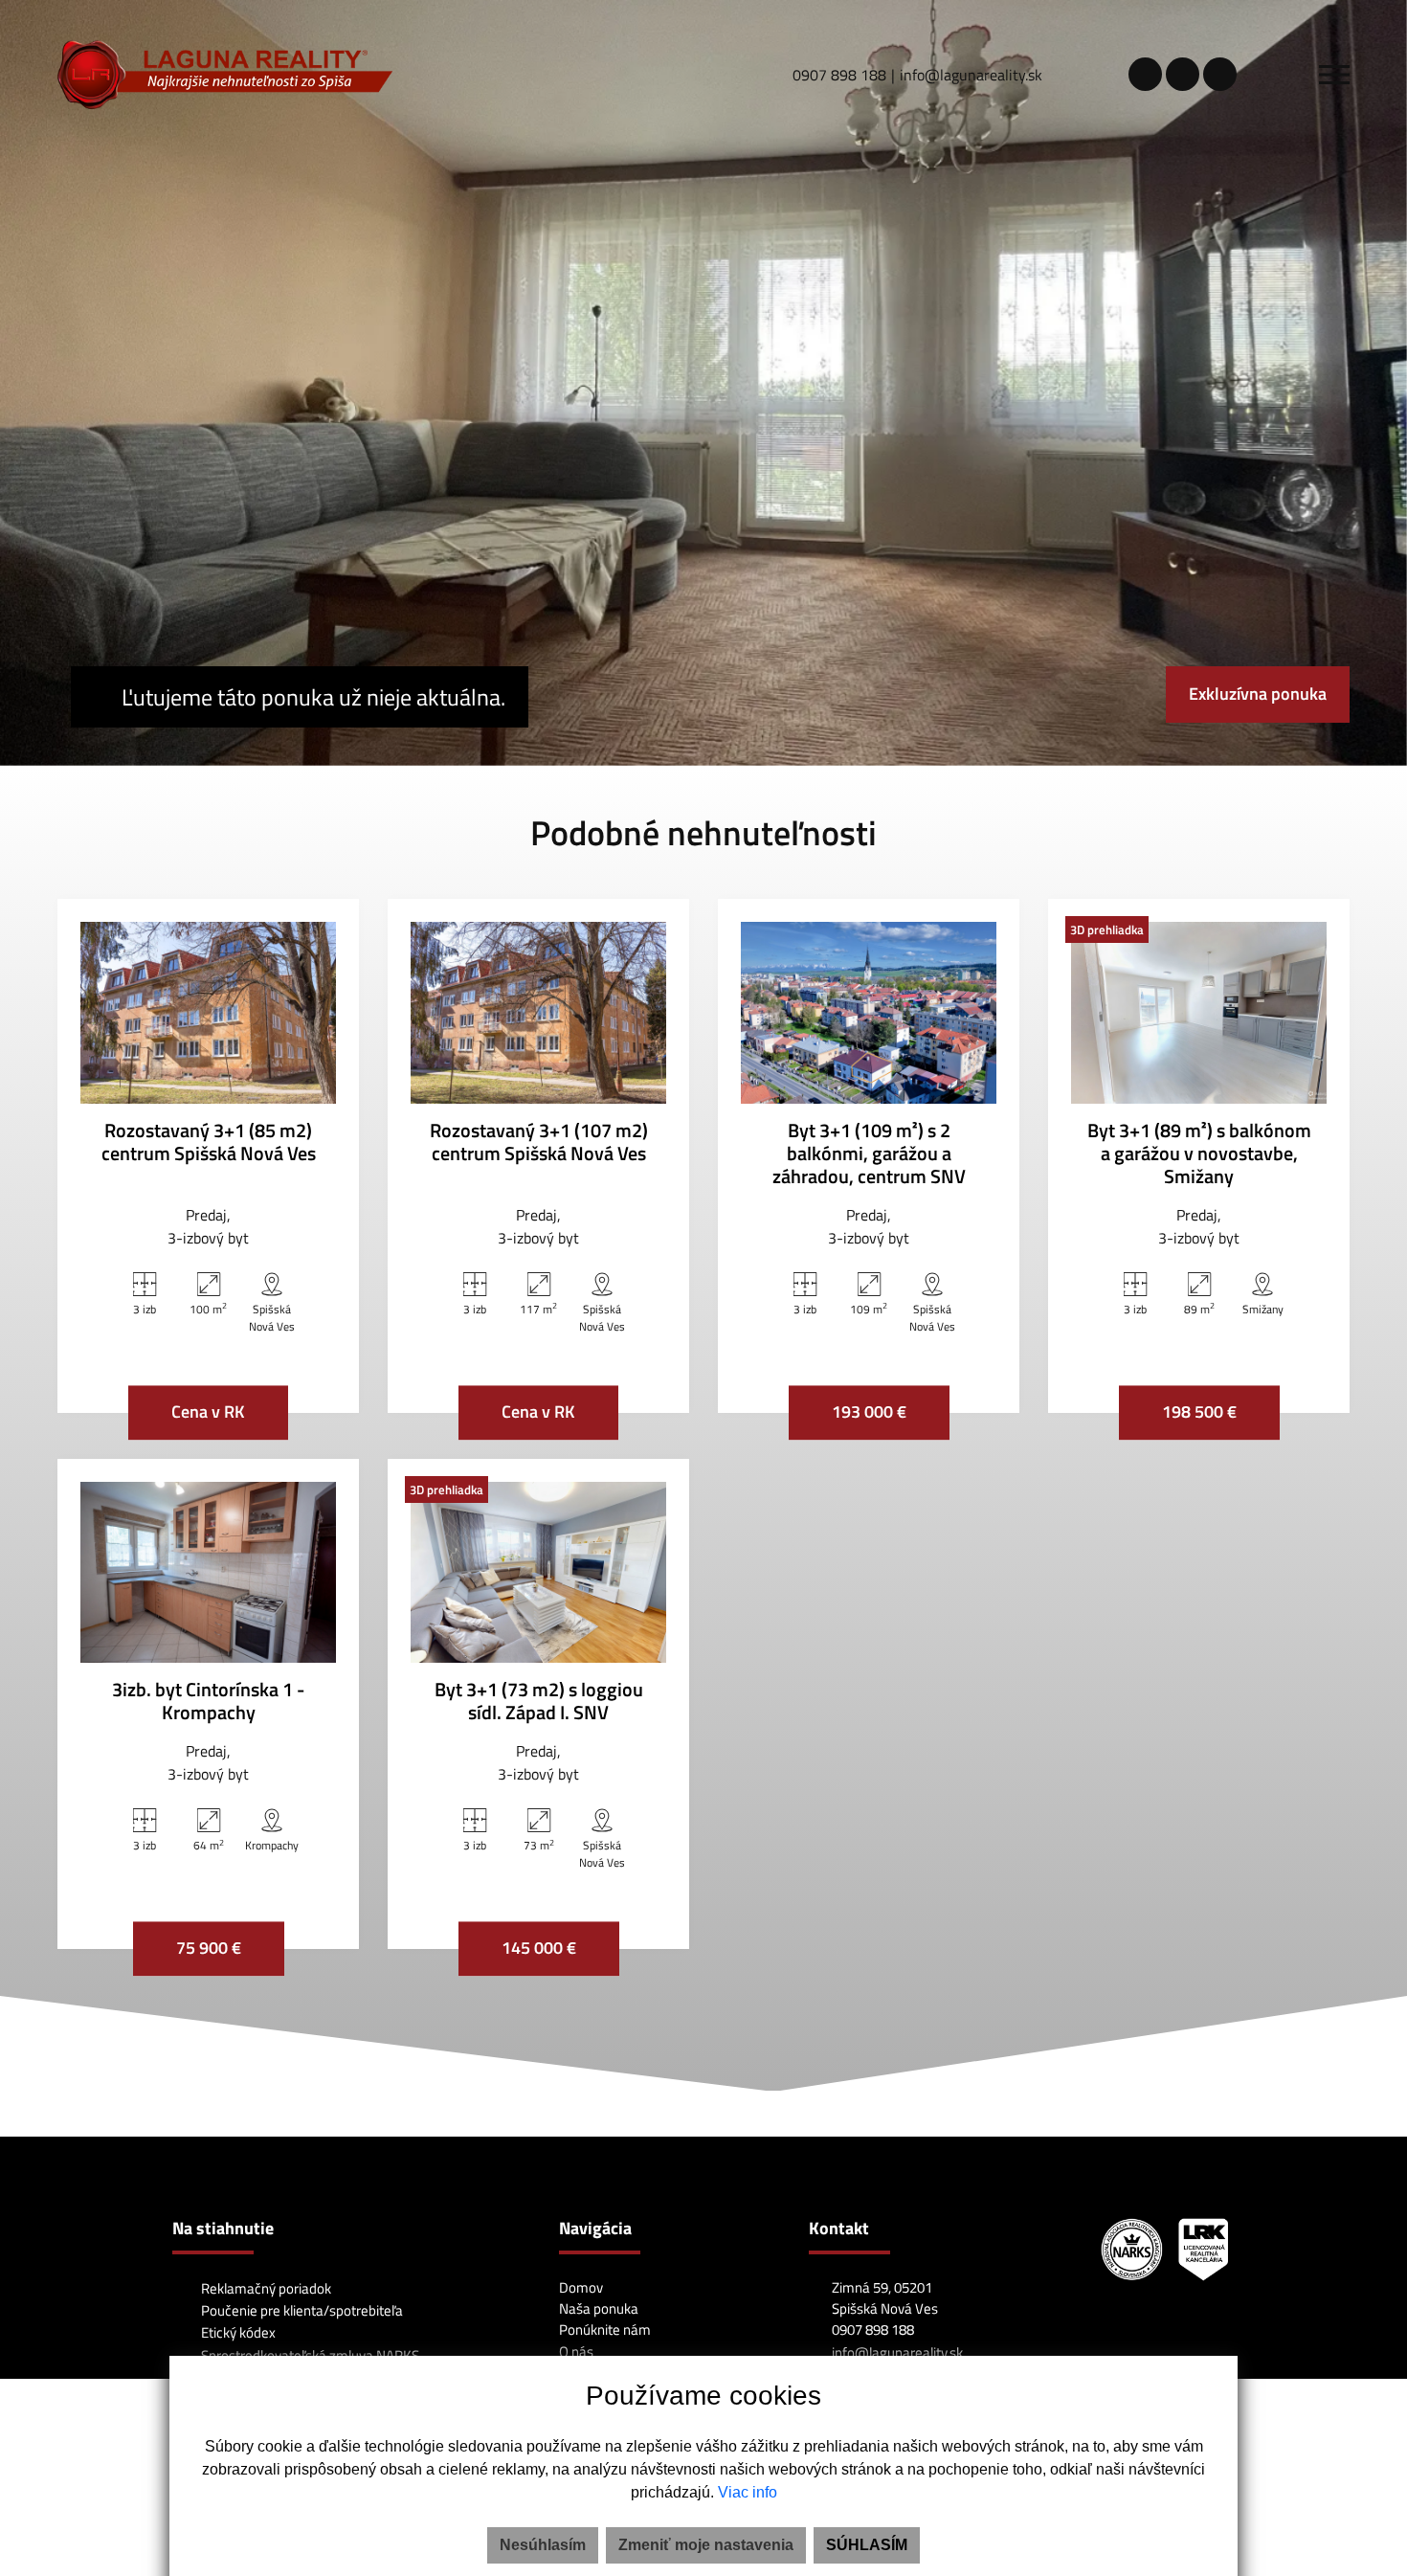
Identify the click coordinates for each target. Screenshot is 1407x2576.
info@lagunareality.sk (971, 75)
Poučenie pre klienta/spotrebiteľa (301, 2310)
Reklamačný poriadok (265, 2288)
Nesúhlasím (543, 2545)
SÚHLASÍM (867, 2545)
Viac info (748, 2492)
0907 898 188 (839, 75)
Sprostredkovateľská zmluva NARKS (309, 2355)
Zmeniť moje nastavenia (706, 2545)
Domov (581, 2287)
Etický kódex (237, 2332)
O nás (576, 2352)
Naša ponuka (599, 2308)
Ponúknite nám (605, 2330)
